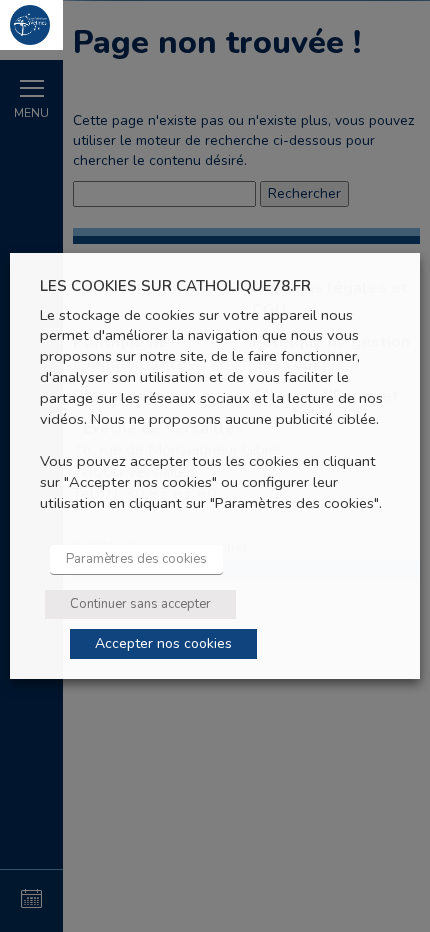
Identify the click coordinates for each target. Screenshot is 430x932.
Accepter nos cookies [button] (163, 643)
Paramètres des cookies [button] (136, 559)
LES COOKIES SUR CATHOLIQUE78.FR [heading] (175, 286)
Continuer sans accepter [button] (140, 604)
